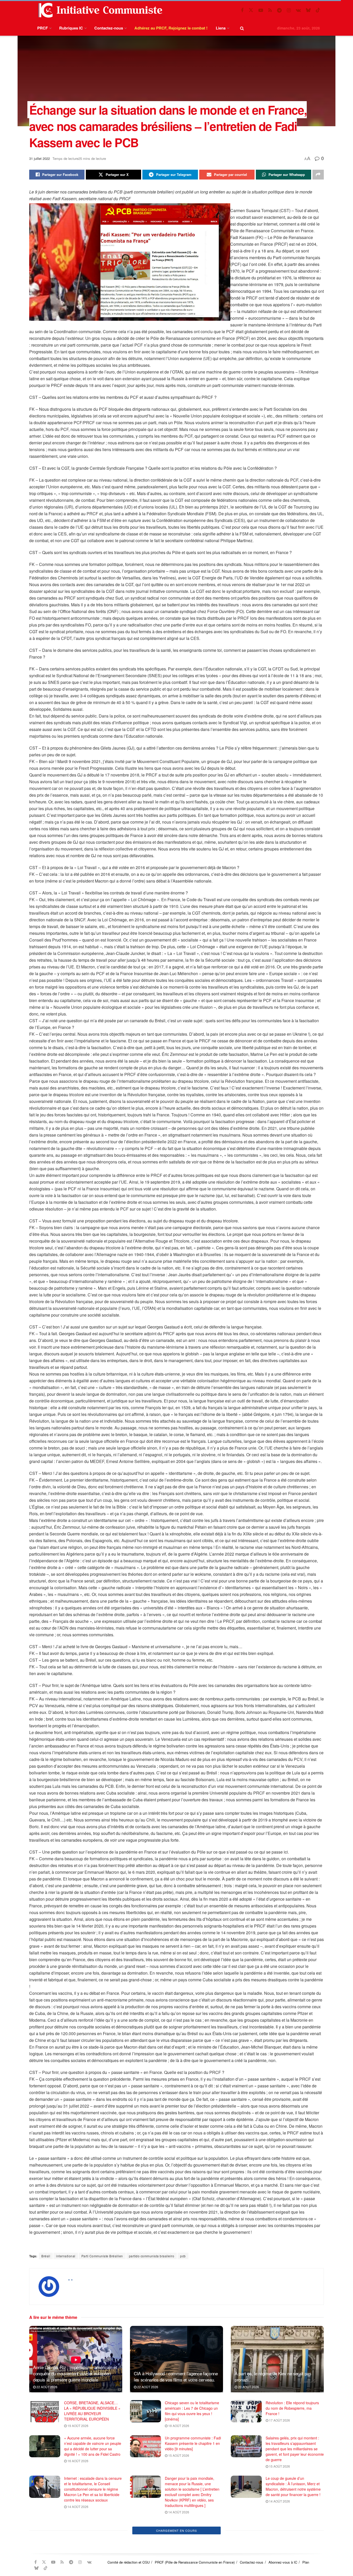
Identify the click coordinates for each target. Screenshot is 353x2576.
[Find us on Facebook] (242, 10)
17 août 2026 (279, 2420)
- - (70, 2279)
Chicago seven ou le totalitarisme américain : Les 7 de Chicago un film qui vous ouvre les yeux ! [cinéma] (192, 2411)
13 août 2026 (78, 2541)
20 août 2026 (248, 2387)
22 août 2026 (47, 2387)
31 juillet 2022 (40, 158)
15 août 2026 (178, 2455)
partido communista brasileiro (152, 2256)
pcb (183, 2256)
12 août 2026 (279, 2569)
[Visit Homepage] (99, 10)
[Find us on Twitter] (251, 10)
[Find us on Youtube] (261, 10)
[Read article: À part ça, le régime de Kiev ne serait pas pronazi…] (277, 2359)
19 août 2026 (78, 2426)
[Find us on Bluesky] (308, 10)
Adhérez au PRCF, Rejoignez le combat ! (171, 28)
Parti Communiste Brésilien (102, 2256)
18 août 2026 (178, 2426)
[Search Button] (242, 28)
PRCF (43, 28)
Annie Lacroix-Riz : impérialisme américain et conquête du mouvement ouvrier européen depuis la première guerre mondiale (75, 2373)
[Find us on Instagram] (289, 10)
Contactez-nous (109, 28)
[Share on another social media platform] (318, 175)
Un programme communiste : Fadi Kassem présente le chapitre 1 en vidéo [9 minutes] (193, 2443)
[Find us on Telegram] (279, 10)
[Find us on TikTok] (318, 10)
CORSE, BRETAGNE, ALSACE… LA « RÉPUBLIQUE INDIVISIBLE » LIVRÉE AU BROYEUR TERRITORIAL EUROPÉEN (92, 2411)
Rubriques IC (71, 28)
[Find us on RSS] (270, 10)
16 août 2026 (78, 2461)
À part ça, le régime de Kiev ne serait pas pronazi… (273, 2376)
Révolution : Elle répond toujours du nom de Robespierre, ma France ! (292, 2408)
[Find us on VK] (298, 10)
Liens (221, 28)
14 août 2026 (78, 2507)
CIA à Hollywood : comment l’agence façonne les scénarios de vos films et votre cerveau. (176, 2376)
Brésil (46, 2256)
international (66, 2256)
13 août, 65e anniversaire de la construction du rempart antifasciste (90, 2529)
